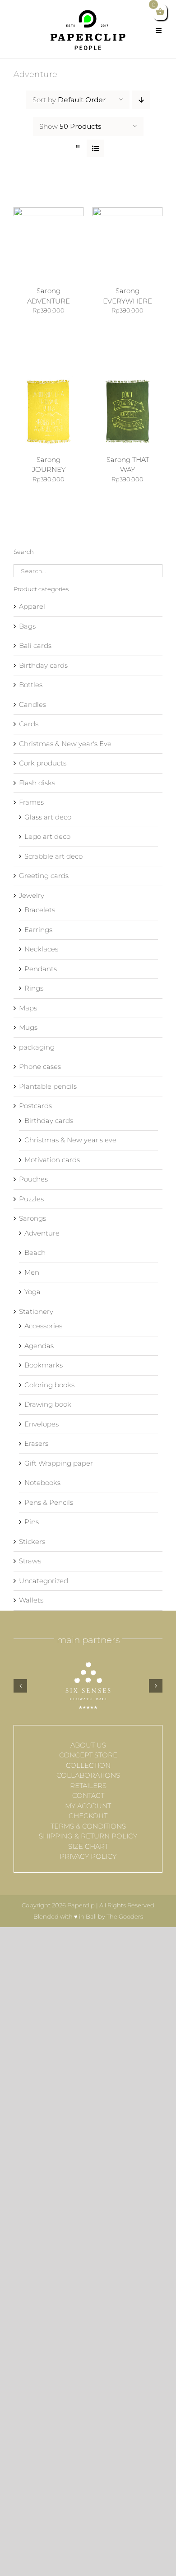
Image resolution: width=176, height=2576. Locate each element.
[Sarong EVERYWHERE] (127, 212)
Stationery (36, 1311)
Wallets (31, 1600)
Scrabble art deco (53, 856)
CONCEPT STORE (88, 1755)
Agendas (39, 1346)
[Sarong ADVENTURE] (49, 212)
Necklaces (41, 949)
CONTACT (88, 1795)
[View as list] (95, 148)
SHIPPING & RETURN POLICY (88, 1836)
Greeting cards (44, 876)
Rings (34, 988)
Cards (29, 724)
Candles (32, 704)
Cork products (43, 763)
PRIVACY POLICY (88, 1856)
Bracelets (40, 910)
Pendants (41, 969)
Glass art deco (48, 817)
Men (32, 1272)
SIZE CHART (88, 1846)
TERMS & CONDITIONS (88, 1826)
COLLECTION (88, 1765)
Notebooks (42, 1483)
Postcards (35, 1106)
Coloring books (49, 1385)
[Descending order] (141, 100)
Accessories (43, 1326)
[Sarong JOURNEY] (49, 381)
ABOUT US (88, 1745)
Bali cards (35, 645)
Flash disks (37, 783)
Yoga (32, 1292)
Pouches (33, 1179)
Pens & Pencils (49, 1502)
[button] (20, 1686)
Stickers (32, 1542)
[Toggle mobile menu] (159, 27)
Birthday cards (43, 665)
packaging (37, 1047)
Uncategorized (44, 1581)
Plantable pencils (48, 1086)
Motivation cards (52, 1160)
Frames (31, 802)
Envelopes (42, 1424)
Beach (35, 1252)
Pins (32, 1522)
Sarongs (32, 1218)
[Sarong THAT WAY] (127, 381)
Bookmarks (44, 1365)
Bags (27, 626)
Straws (30, 1561)
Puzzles (31, 1199)
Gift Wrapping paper (59, 1463)
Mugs (28, 1027)
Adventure (42, 1233)
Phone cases (40, 1066)
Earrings (38, 930)
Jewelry (32, 895)
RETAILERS (88, 1786)
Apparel (32, 606)
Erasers (36, 1443)
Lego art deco (47, 836)
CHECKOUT (88, 1816)
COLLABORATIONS (88, 1775)
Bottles (31, 685)
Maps (28, 1008)
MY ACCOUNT (88, 1806)
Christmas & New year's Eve (65, 744)
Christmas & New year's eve (70, 1140)
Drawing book (48, 1404)
